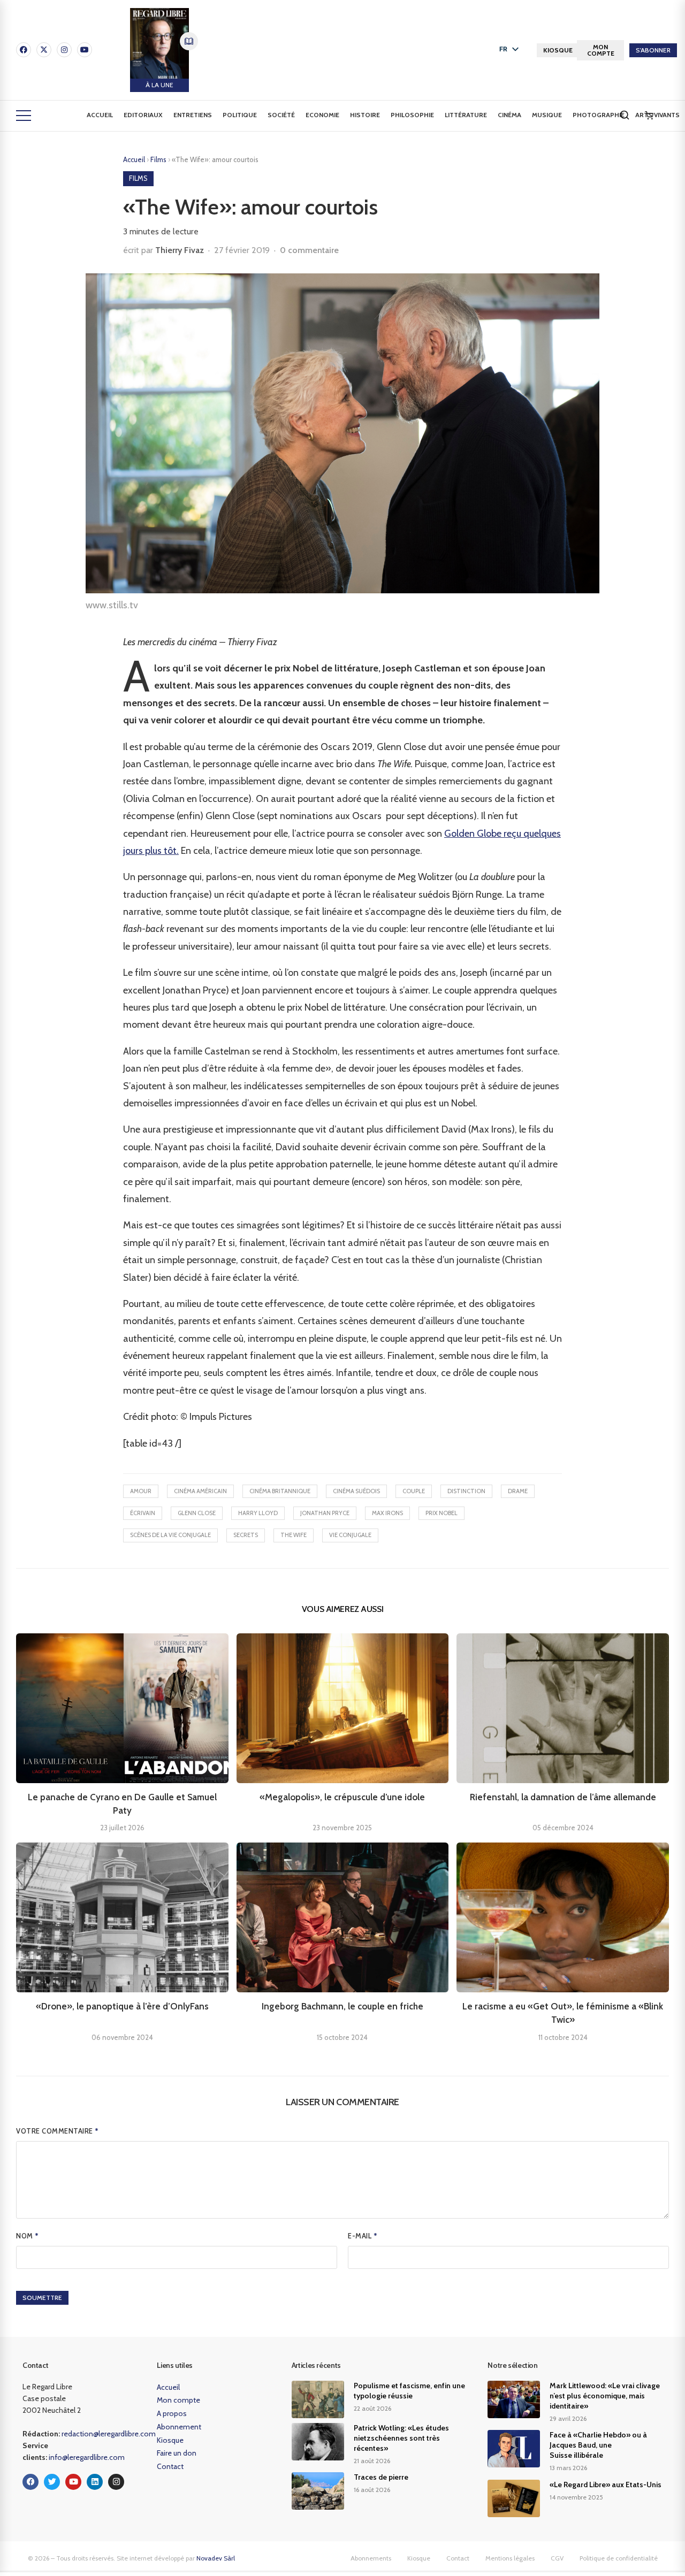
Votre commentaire (58, 2131)
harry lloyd (258, 1513)
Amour (141, 1491)
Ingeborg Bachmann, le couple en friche (342, 2006)
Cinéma (509, 115)
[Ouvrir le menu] (24, 116)
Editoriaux (143, 115)
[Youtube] (85, 50)
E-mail (363, 2236)
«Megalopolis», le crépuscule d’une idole (342, 1797)
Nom (28, 2236)
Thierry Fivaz (180, 250)
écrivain (143, 1513)
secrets (246, 1535)
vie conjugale (350, 1535)
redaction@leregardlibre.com (109, 2434)
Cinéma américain (200, 1491)
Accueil (100, 115)
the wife (294, 1535)
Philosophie (412, 115)
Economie (322, 115)
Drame (518, 1491)
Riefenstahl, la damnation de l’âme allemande (563, 1797)
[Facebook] (24, 50)
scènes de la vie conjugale (170, 1535)
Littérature (466, 115)
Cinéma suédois (356, 1491)
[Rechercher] (625, 115)
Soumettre (42, 2298)
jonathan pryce (325, 1513)
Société (281, 115)
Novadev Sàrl (216, 2558)
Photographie (599, 115)
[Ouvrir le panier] (649, 116)
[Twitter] (52, 2482)
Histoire (365, 115)
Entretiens (193, 115)
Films (159, 159)
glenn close (197, 1513)
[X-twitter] (44, 50)
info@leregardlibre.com (87, 2457)
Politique (240, 115)
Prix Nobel (442, 1513)
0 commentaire (309, 250)
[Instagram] (64, 50)
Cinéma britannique (280, 1491)
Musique (547, 115)
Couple (414, 1491)
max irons (387, 1513)
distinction (466, 1491)
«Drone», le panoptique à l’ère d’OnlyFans (122, 2006)
